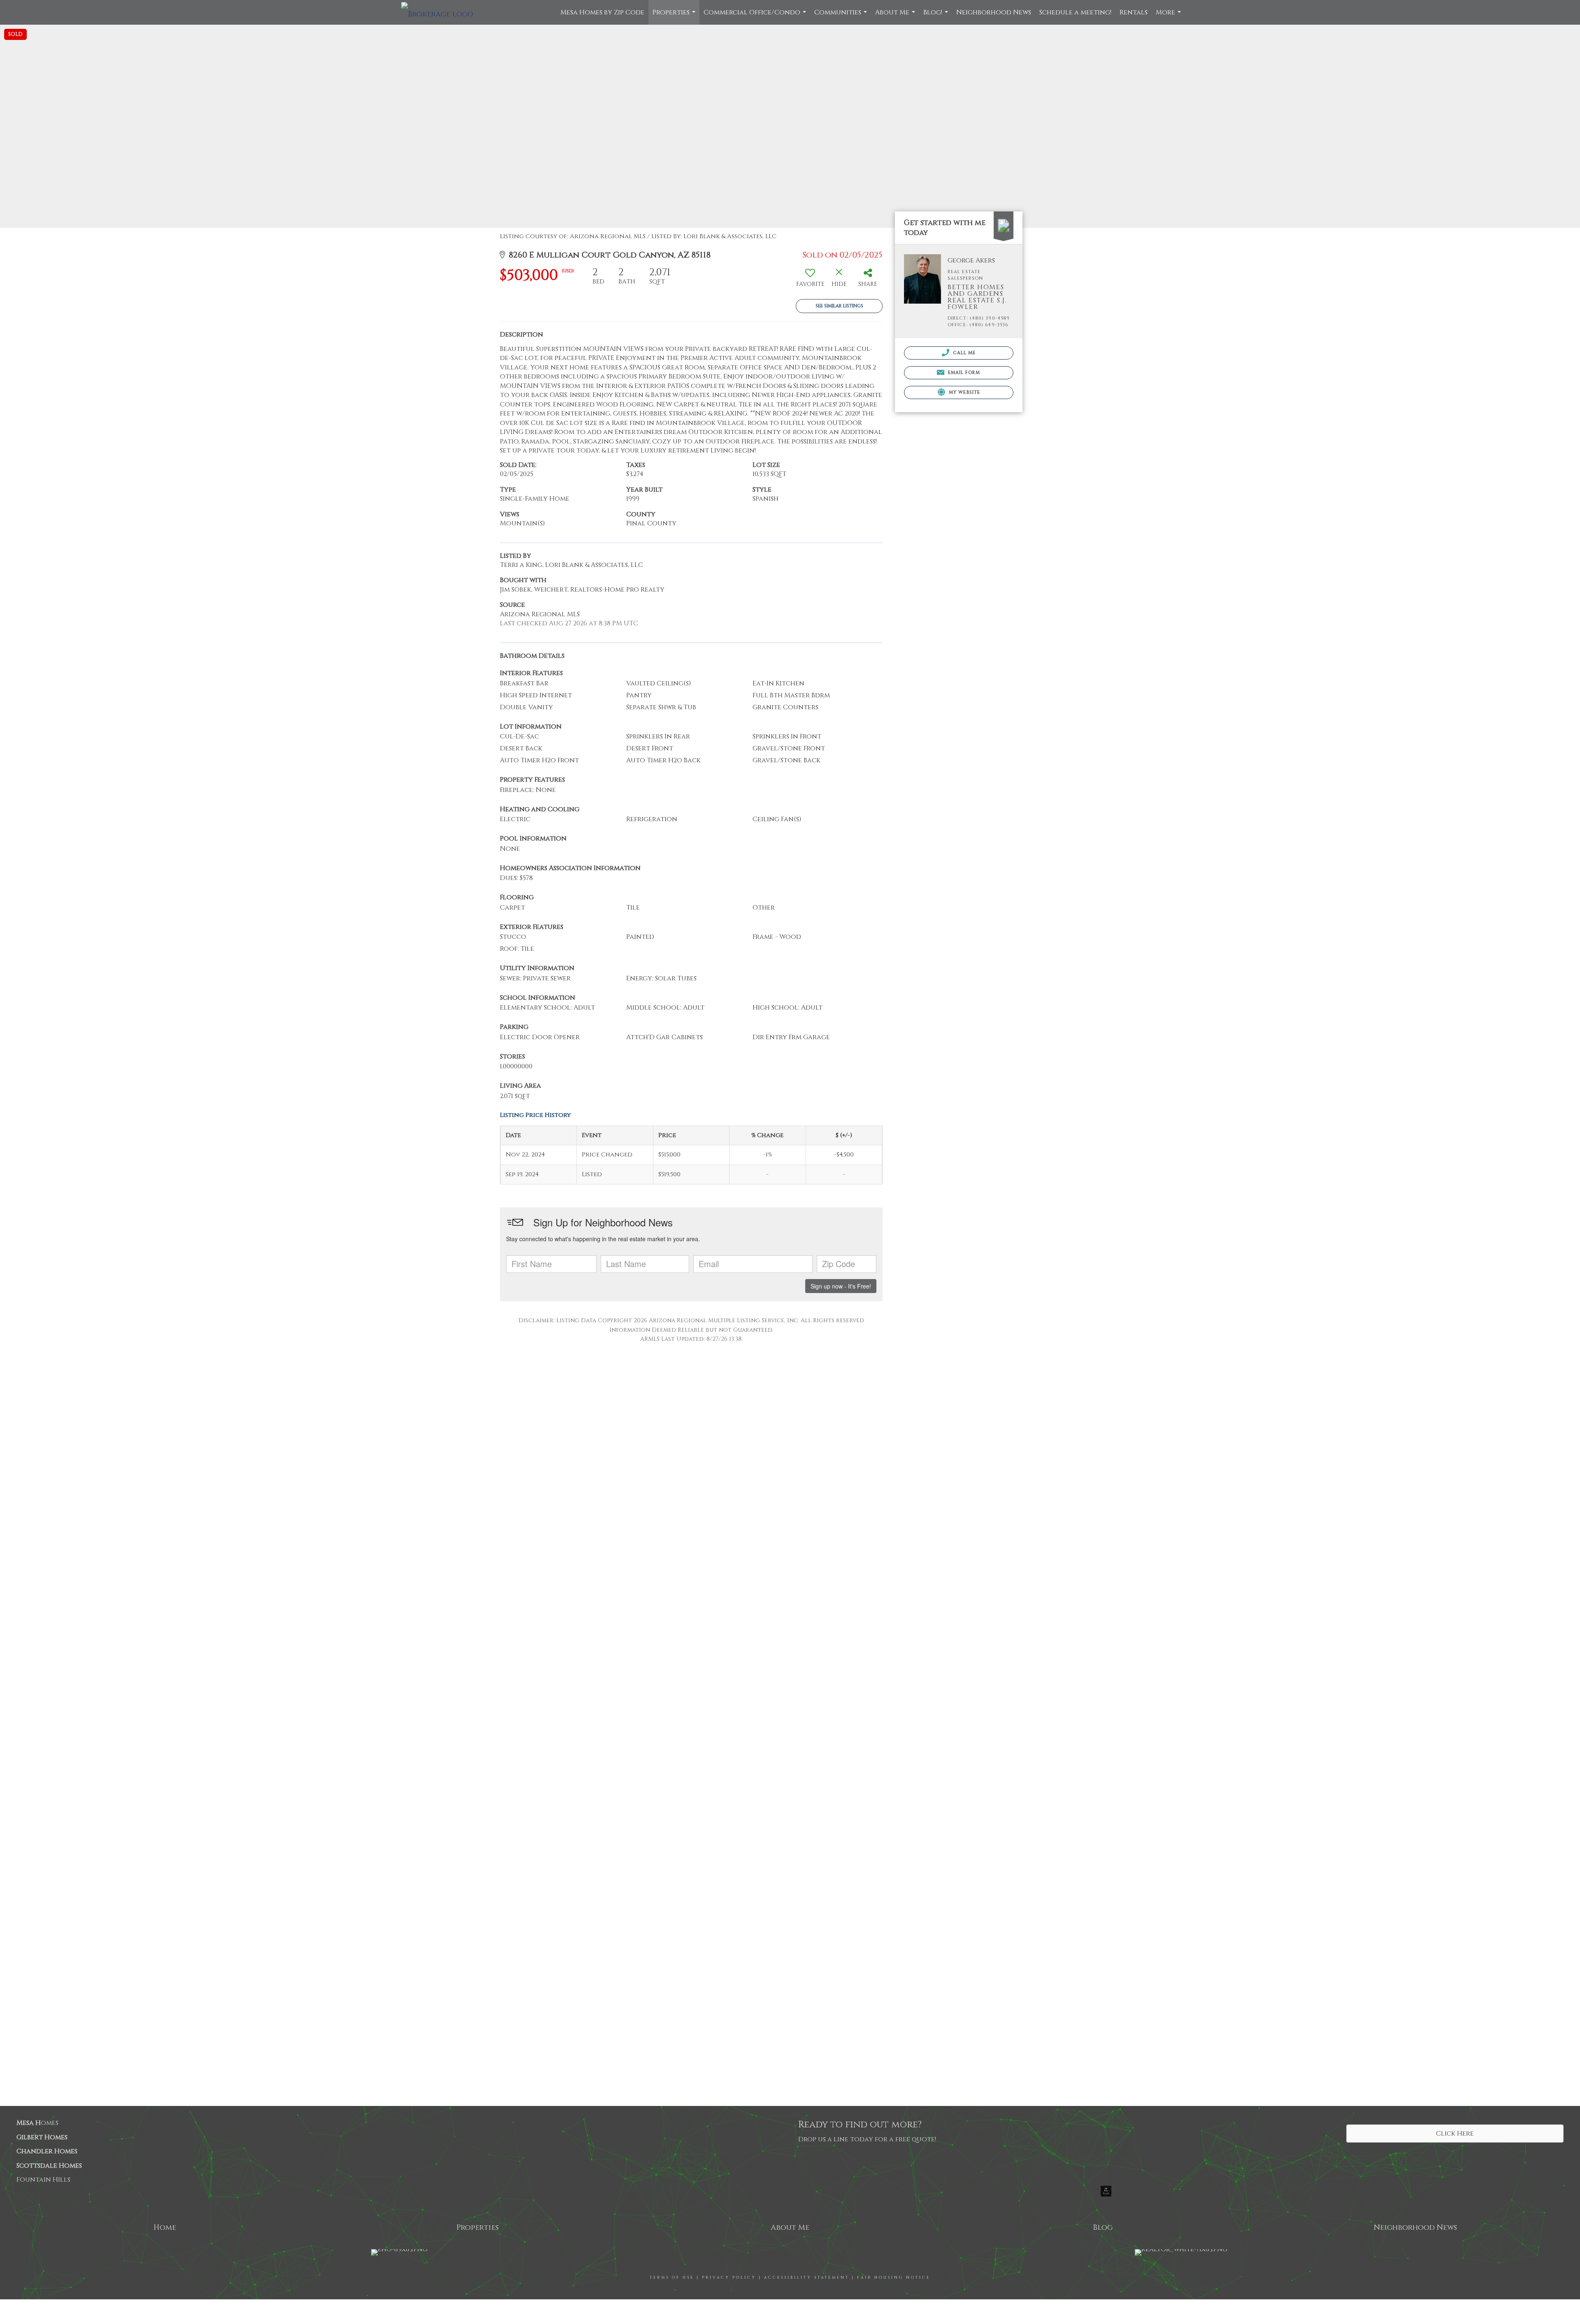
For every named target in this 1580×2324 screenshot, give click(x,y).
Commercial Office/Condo (756, 16)
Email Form (963, 373)
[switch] (810, 280)
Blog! (937, 16)
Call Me (964, 353)
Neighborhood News (994, 12)
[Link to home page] (441, 12)
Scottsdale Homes (49, 2166)
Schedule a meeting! (1075, 12)
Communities (842, 16)
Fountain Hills (43, 2180)
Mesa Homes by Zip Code (602, 12)
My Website (964, 392)
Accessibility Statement (807, 2278)
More (1169, 16)
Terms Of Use (672, 2278)
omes (37, 2123)
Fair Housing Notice (894, 2278)
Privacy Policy (729, 2278)
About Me (896, 16)
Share (1489, 2227)
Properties (675, 16)
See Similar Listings (839, 306)
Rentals (1134, 12)
